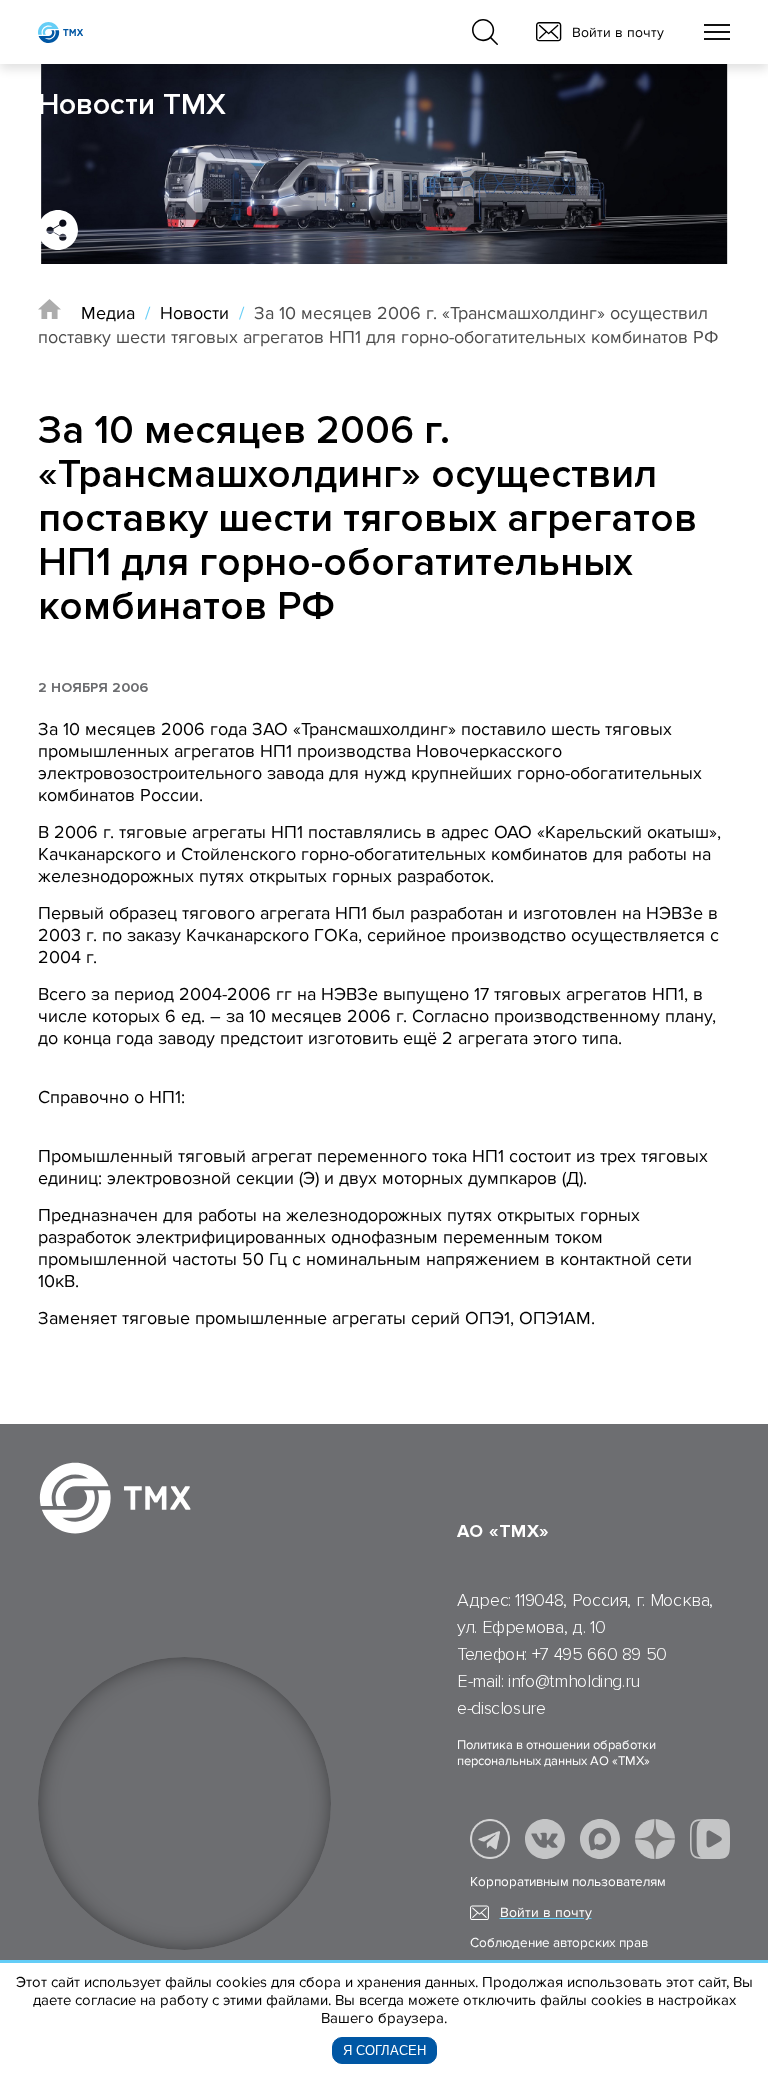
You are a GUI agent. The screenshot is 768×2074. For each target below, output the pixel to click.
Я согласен (384, 2050)
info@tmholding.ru (574, 1681)
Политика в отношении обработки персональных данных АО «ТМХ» (556, 1753)
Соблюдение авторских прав (559, 1943)
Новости (194, 313)
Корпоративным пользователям (568, 1882)
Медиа (108, 313)
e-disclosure (501, 1708)
